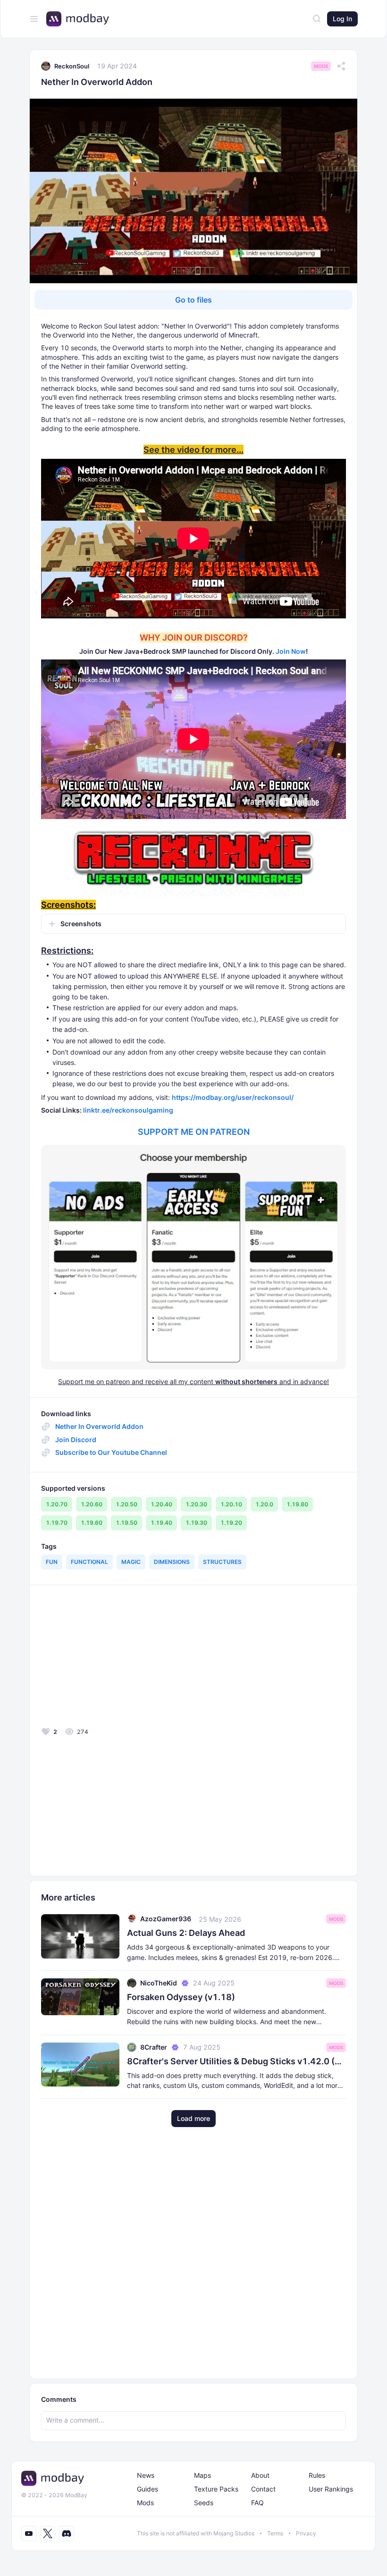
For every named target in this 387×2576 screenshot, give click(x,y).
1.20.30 (196, 1504)
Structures (222, 1562)
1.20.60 (92, 1504)
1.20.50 (126, 1504)
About (260, 2475)
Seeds (204, 2503)
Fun (52, 1562)
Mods (321, 66)
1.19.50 (126, 1523)
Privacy (306, 2533)
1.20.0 (264, 1504)
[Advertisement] (109, 1659)
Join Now (291, 651)
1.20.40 (161, 1504)
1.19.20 (231, 1523)
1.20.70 (57, 1504)
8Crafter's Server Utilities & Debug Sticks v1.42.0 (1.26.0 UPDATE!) (236, 2061)
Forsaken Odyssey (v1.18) (181, 1997)
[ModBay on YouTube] (29, 2534)
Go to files (193, 300)
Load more (193, 2118)
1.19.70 (57, 1523)
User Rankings (331, 2489)
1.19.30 (196, 1523)
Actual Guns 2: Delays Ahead (186, 1933)
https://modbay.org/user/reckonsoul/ (233, 1097)
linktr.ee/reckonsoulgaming (128, 1110)
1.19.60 (92, 1523)
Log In (342, 19)
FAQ (257, 2503)
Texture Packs (216, 2489)
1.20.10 (231, 1504)
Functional (89, 1562)
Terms (275, 2533)
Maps (202, 2475)
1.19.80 (297, 1504)
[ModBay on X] (48, 2534)
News (146, 2475)
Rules (317, 2475)
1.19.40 (161, 1523)
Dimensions (172, 1562)
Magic (131, 1562)
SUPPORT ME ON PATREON (194, 1132)
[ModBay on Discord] (67, 2534)
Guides (147, 2489)
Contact (263, 2489)
